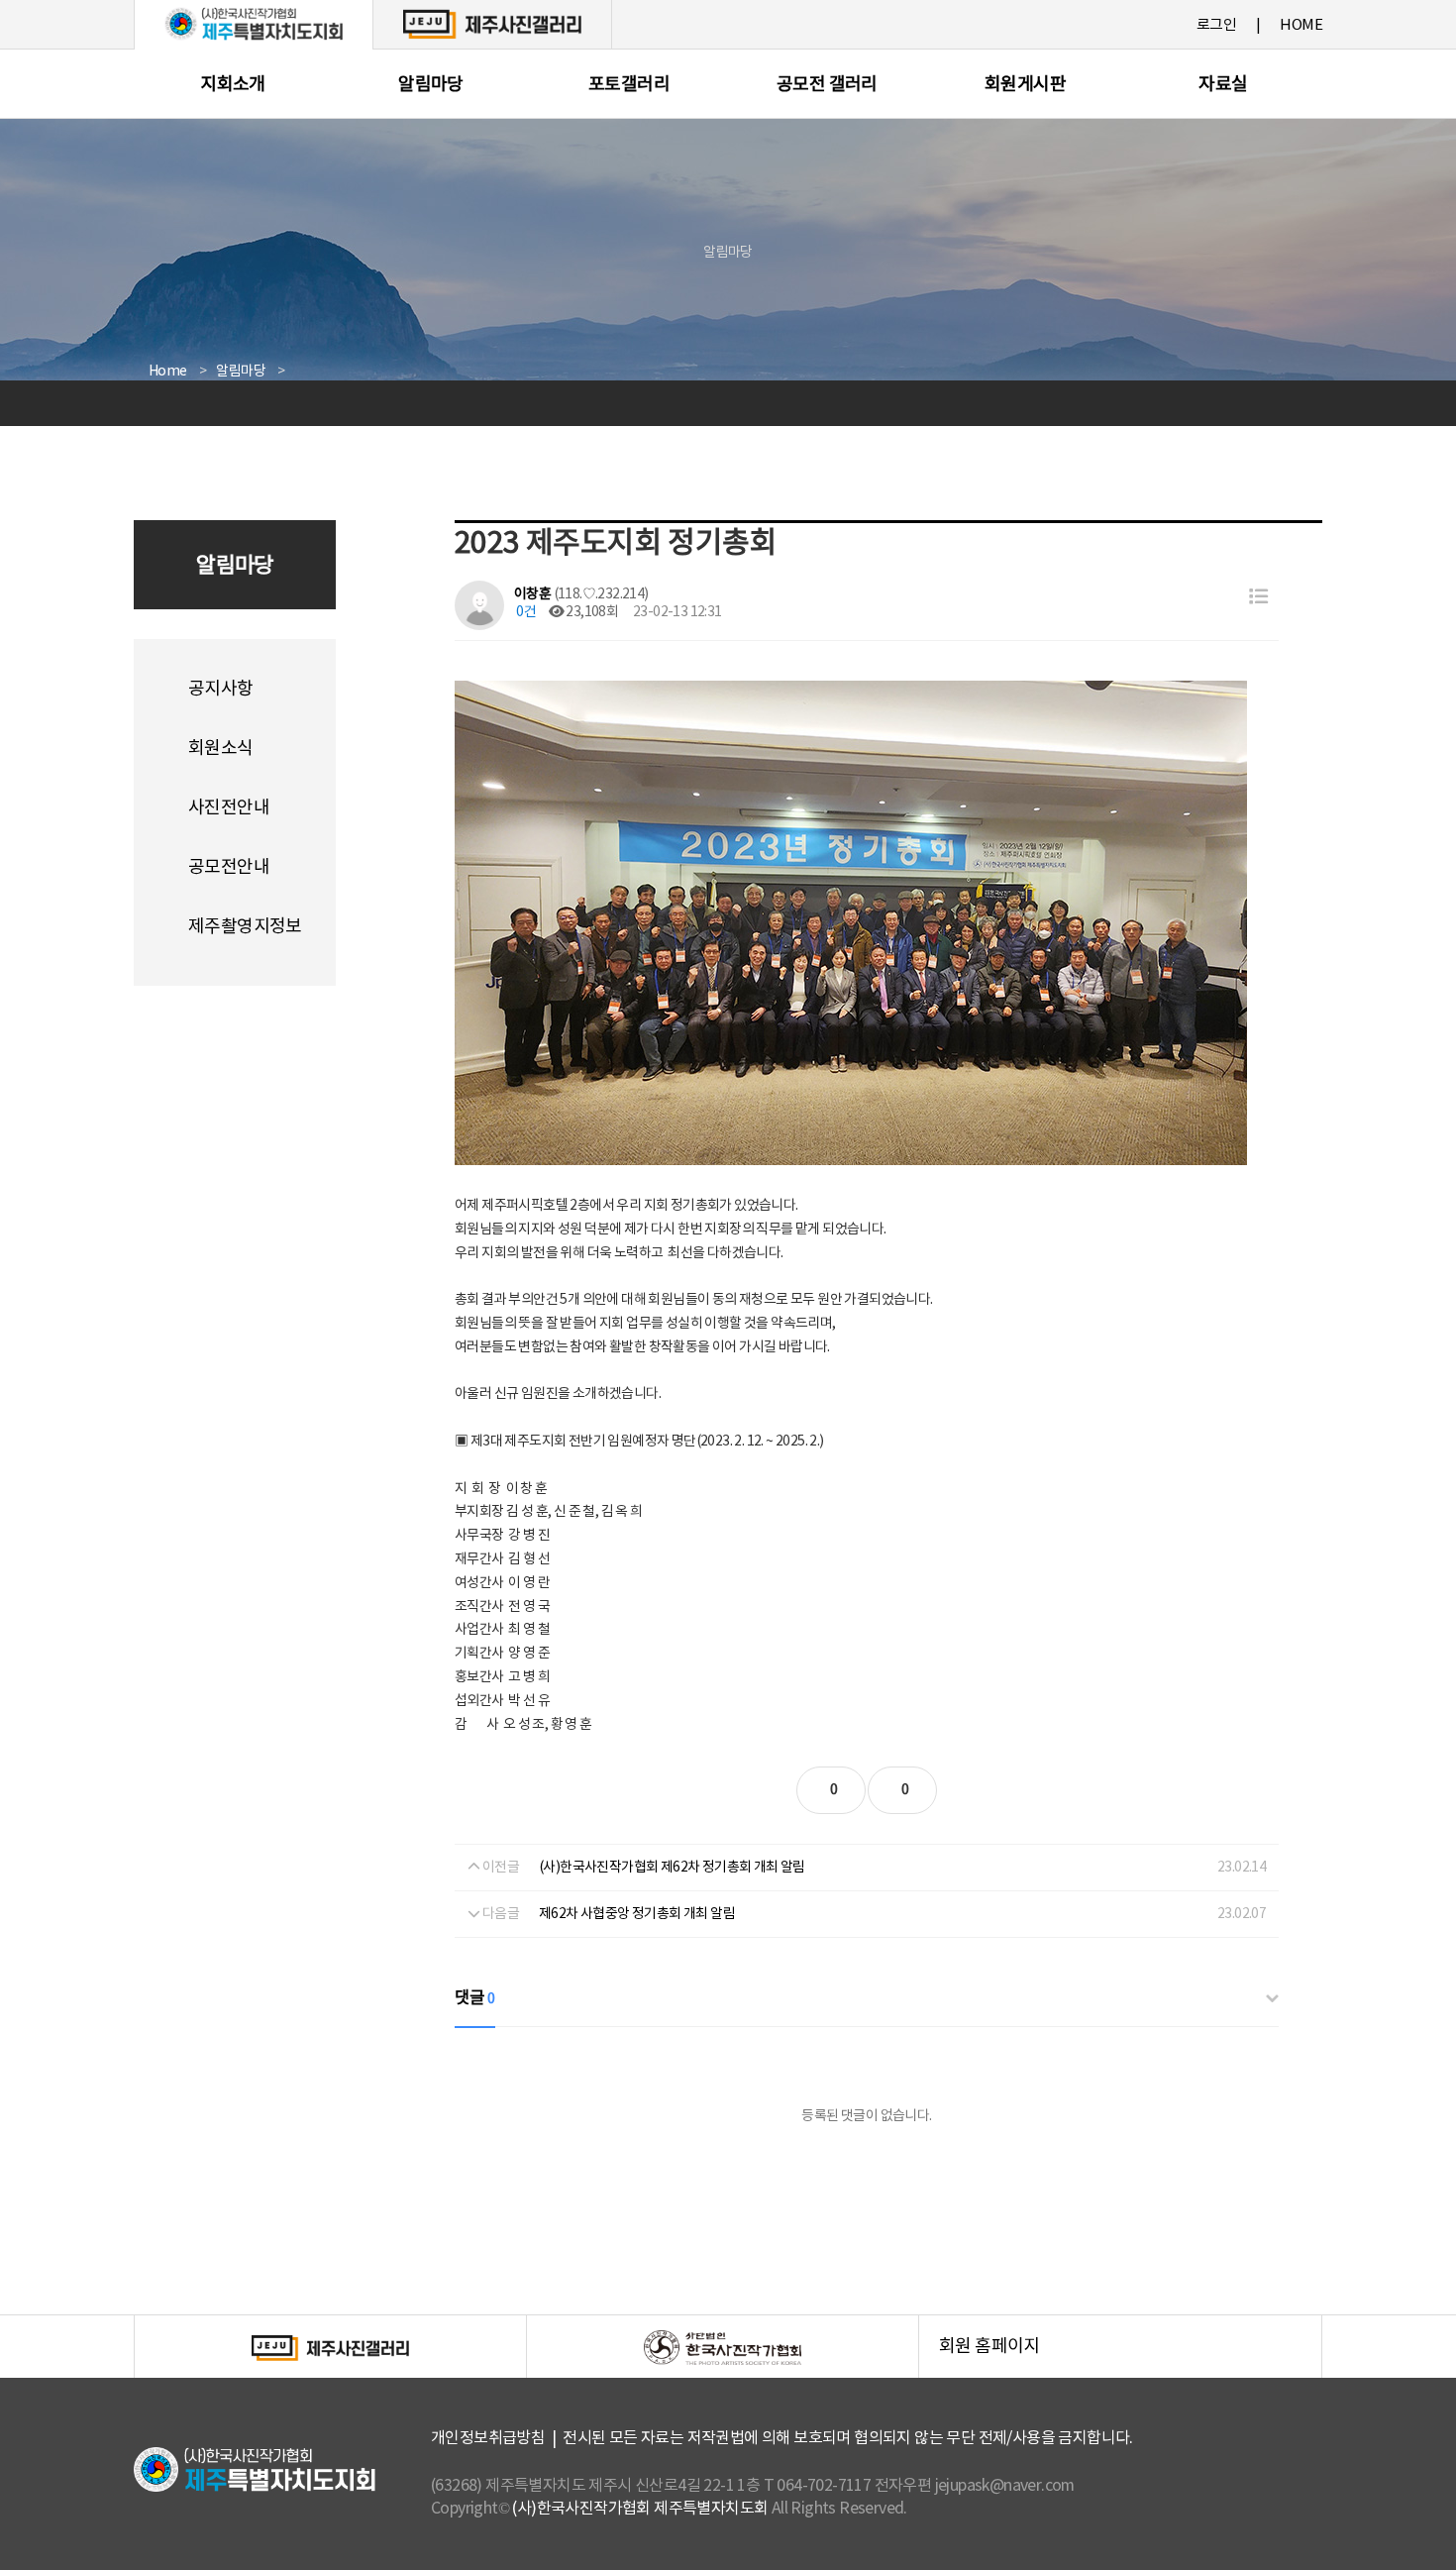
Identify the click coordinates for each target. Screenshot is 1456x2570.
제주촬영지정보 (245, 927)
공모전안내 (229, 867)
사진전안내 (229, 808)
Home (168, 372)
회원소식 (221, 749)
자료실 (1223, 85)
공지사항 (221, 689)
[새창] (492, 24)
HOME (1301, 25)
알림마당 (431, 85)
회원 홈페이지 (1130, 2357)
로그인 (1216, 25)
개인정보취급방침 (488, 2438)
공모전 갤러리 (827, 85)
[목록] (1258, 598)
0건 (525, 612)
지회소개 (233, 85)
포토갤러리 (629, 85)
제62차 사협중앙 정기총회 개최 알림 (637, 1914)
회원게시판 (1025, 85)
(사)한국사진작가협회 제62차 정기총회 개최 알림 (672, 1868)
